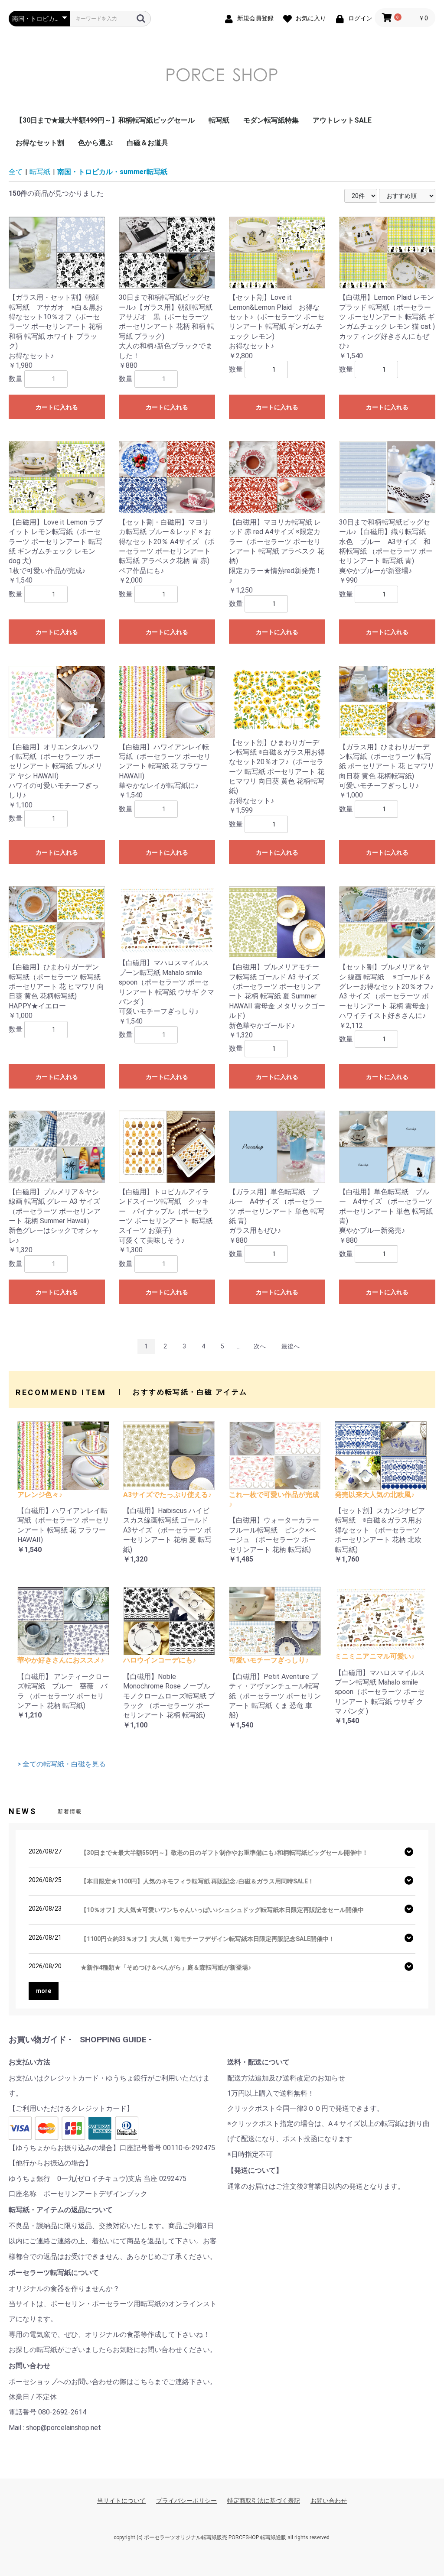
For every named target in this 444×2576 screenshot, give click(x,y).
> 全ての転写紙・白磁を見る (62, 1764)
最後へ (291, 1346)
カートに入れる (57, 407)
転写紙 (219, 120)
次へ (260, 1346)
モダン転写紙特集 (271, 120)
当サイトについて (121, 2501)
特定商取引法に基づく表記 (264, 2501)
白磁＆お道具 (147, 143)
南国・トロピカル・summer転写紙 (112, 172)
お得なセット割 (40, 143)
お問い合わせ (329, 2501)
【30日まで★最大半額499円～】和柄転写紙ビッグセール (105, 120)
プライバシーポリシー (186, 2501)
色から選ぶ (95, 143)
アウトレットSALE (342, 120)
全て (16, 172)
